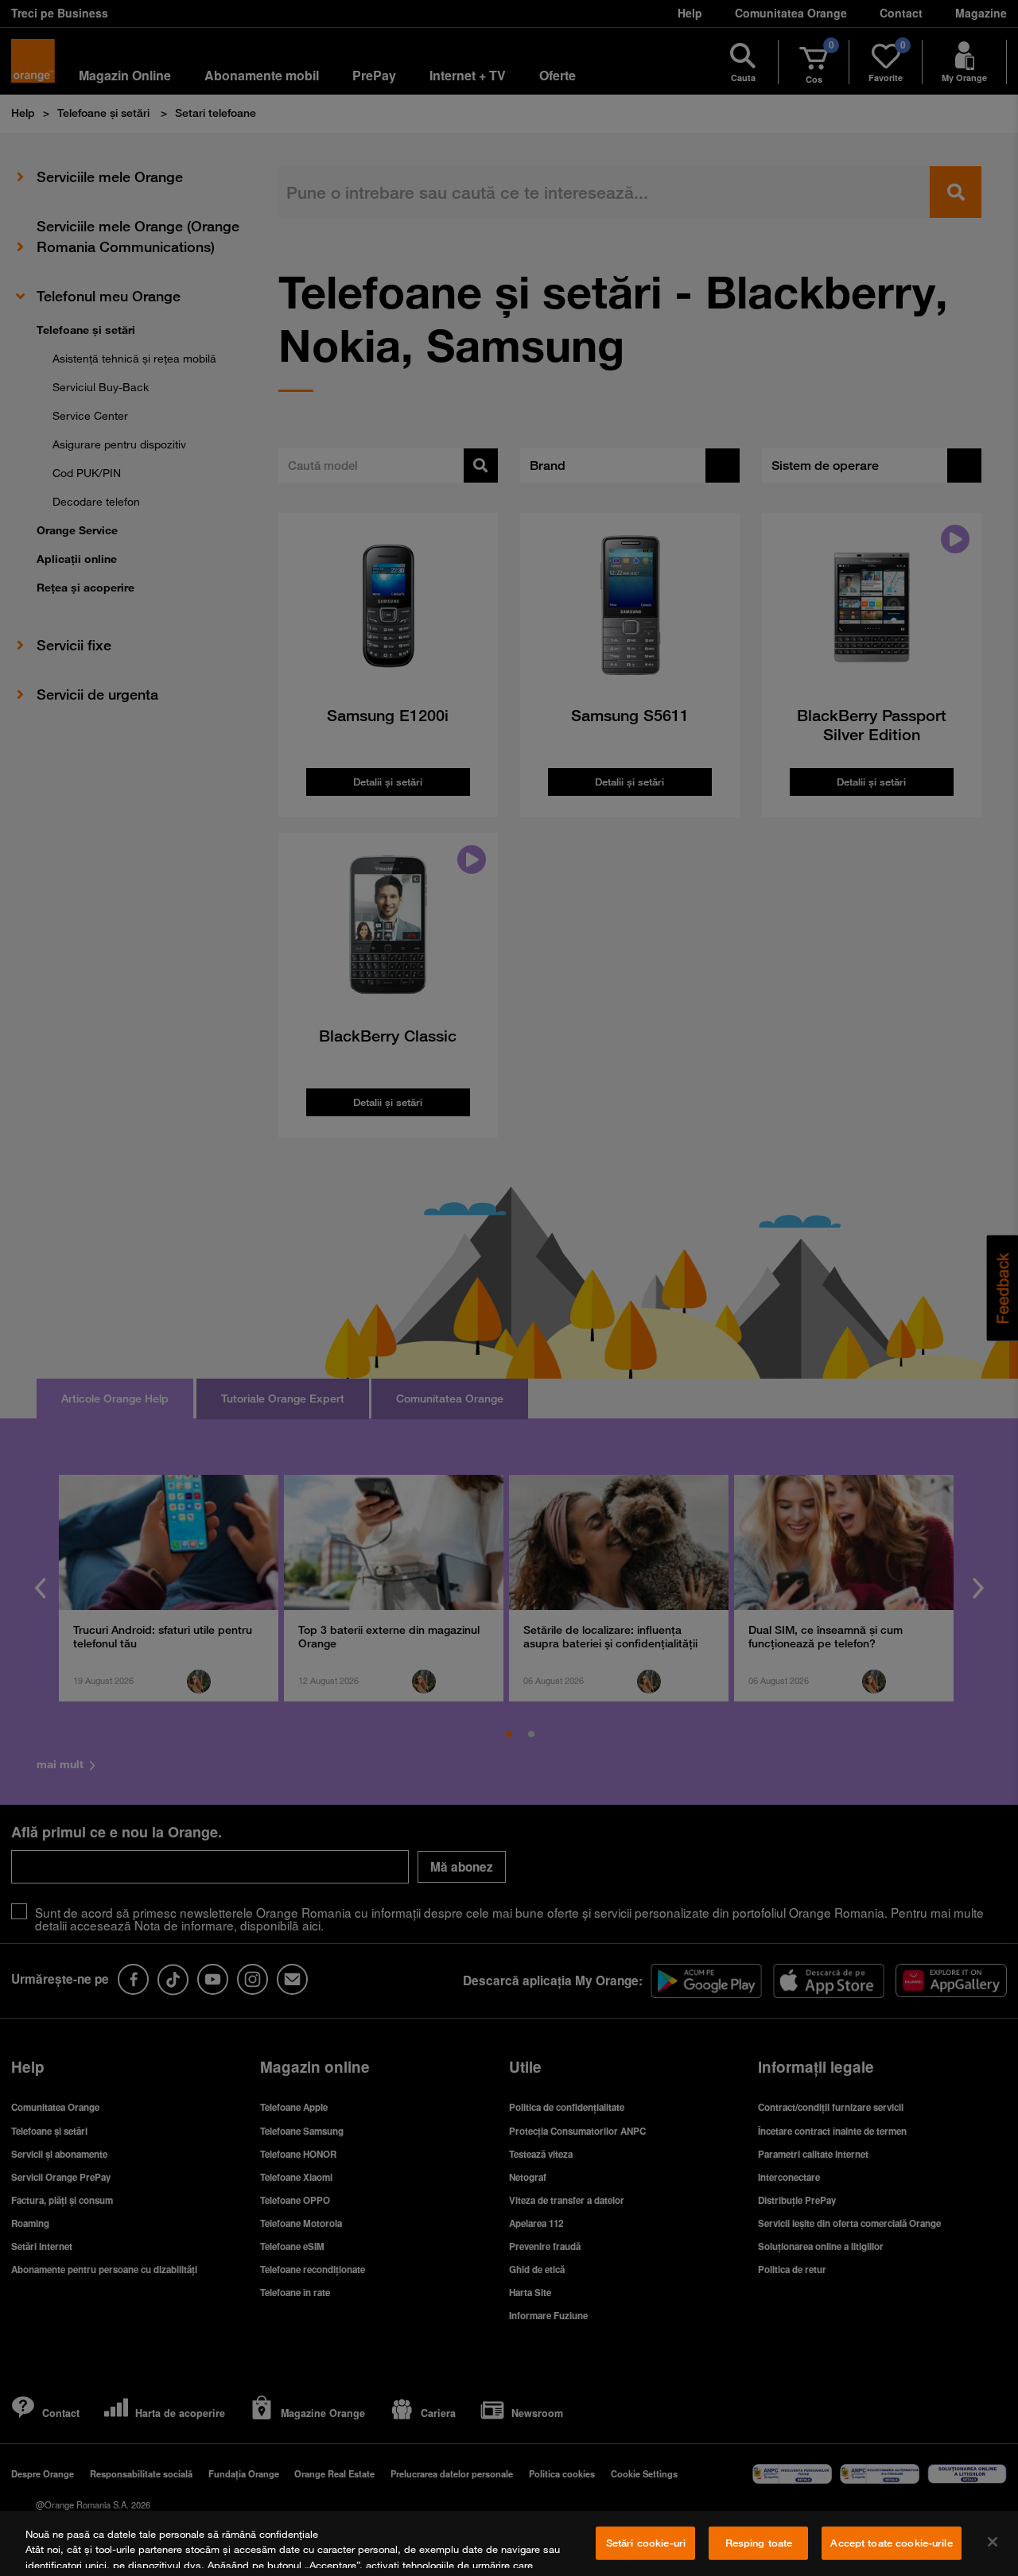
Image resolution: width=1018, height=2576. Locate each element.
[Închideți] (993, 2542)
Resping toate (759, 2543)
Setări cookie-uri (646, 2543)
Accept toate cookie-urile (891, 2543)
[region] (509, 2543)
